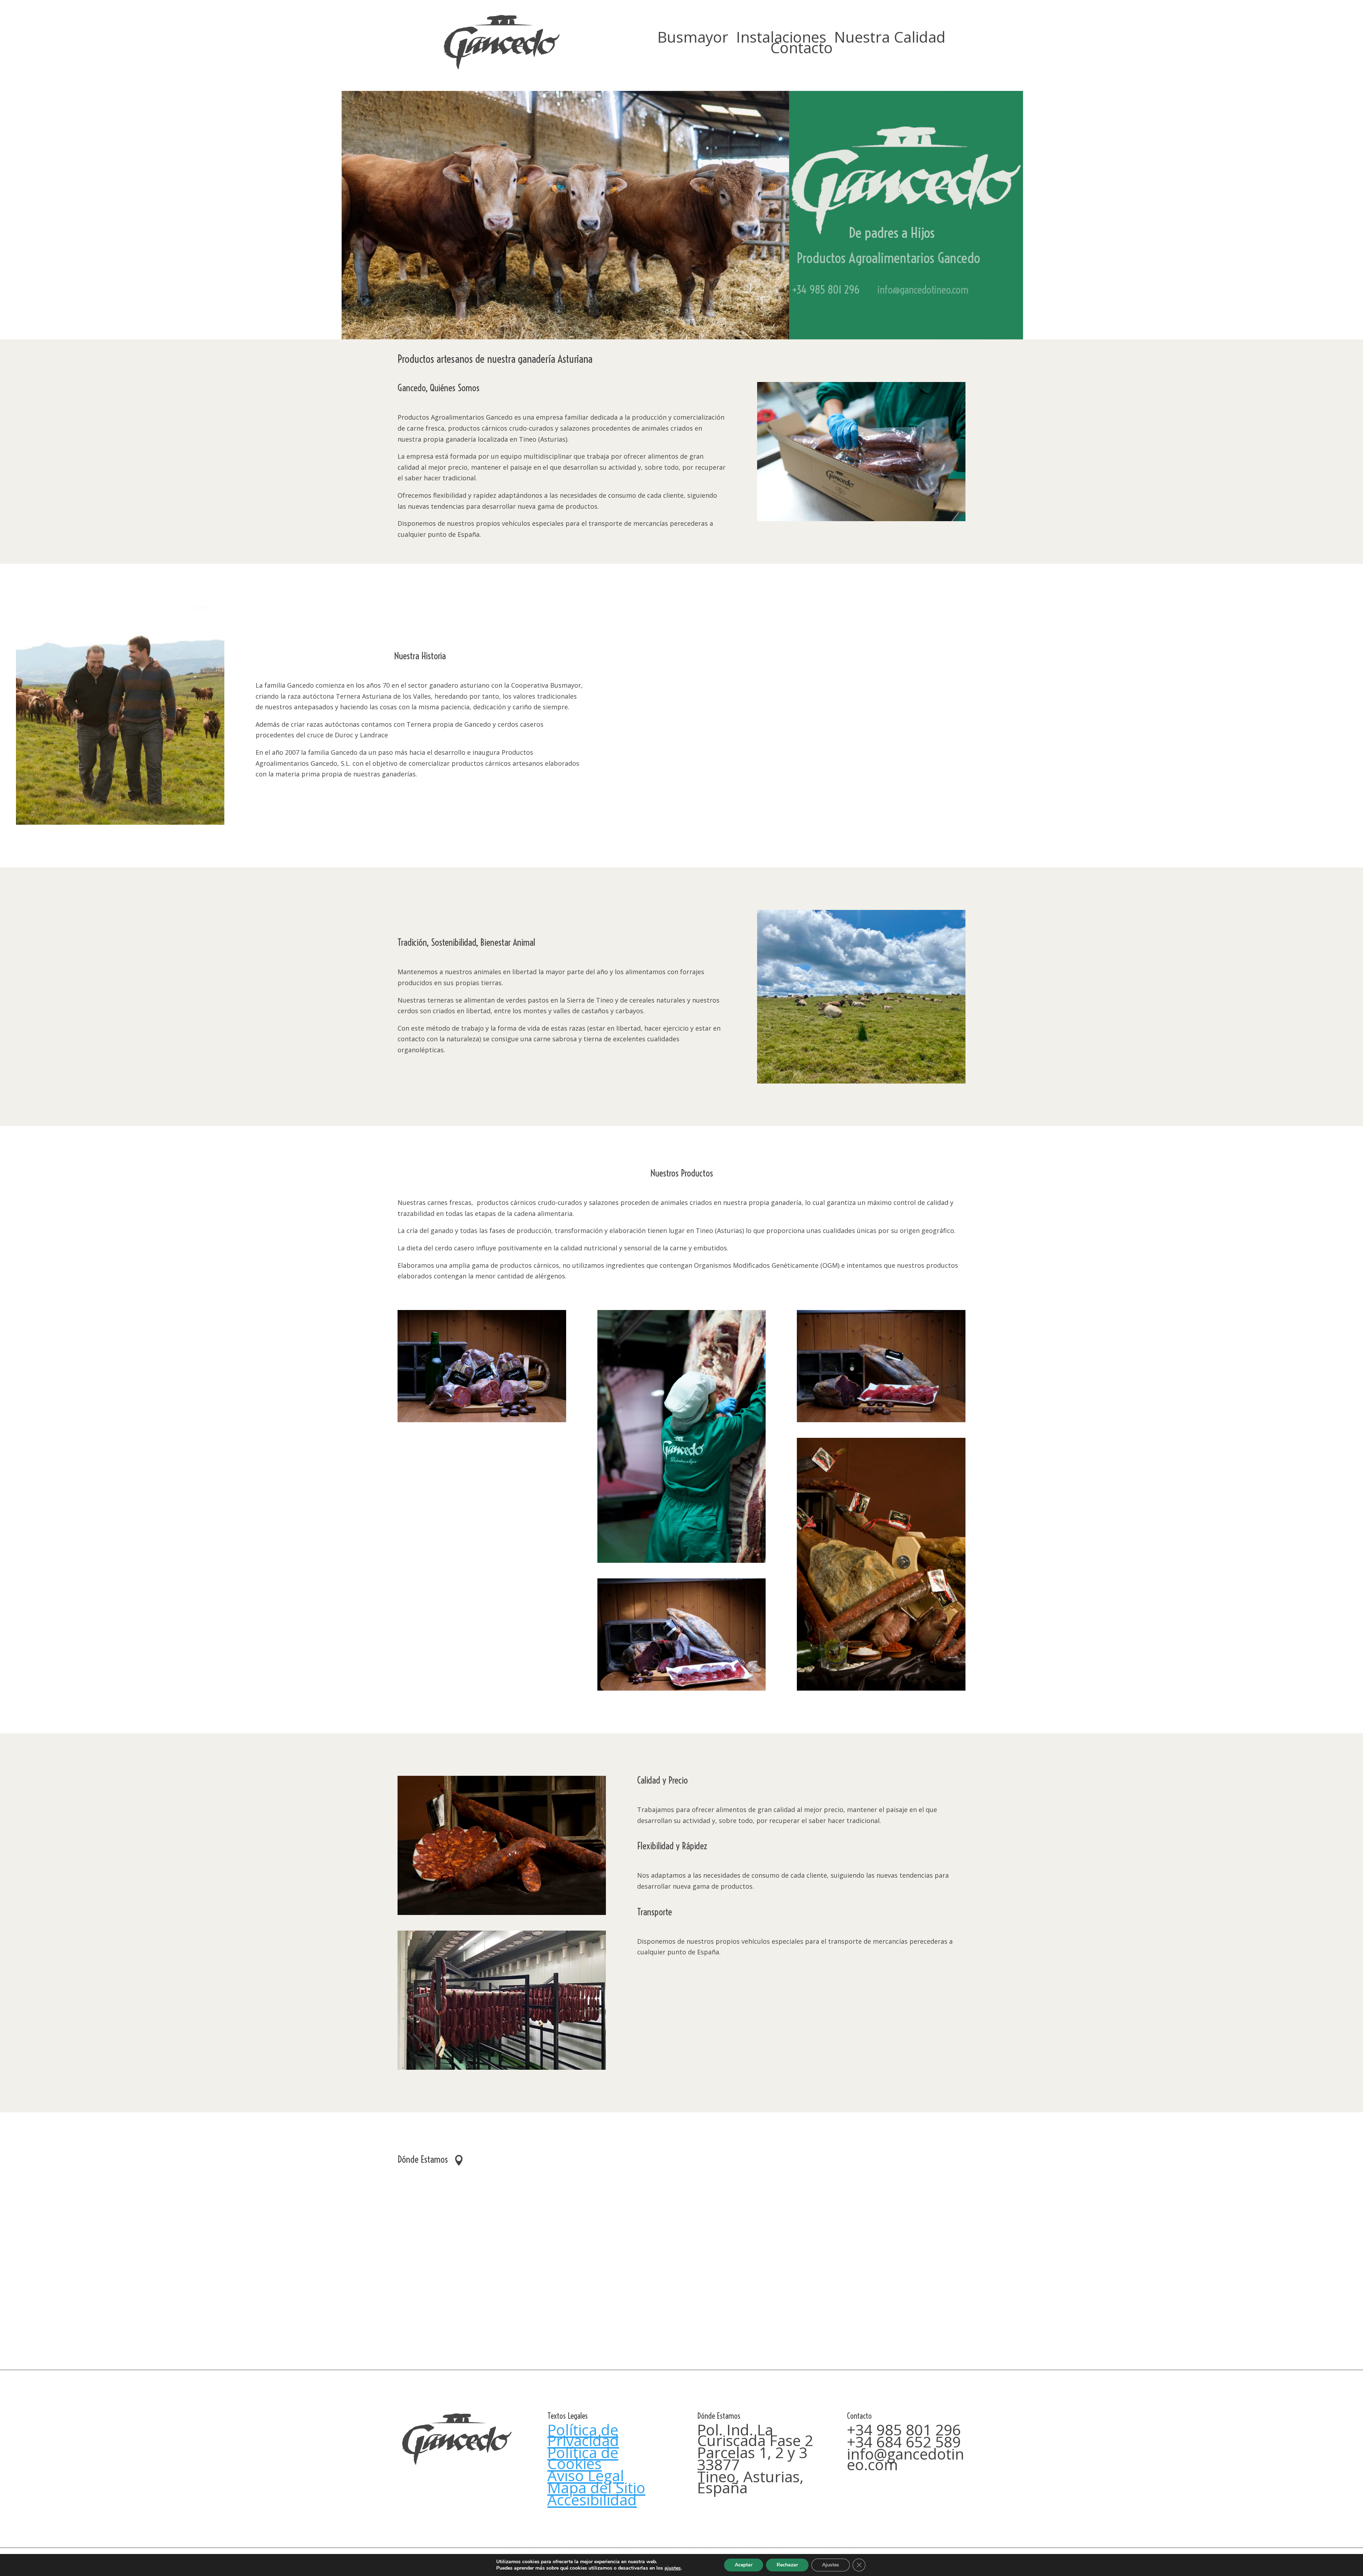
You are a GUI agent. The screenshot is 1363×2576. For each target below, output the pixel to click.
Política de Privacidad (583, 2435)
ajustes (673, 2568)
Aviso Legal (586, 2475)
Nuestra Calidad (890, 38)
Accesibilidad (592, 2499)
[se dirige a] (502, 69)
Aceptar (744, 2565)
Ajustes (831, 2565)
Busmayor (693, 38)
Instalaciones (781, 38)
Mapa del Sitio (596, 2487)
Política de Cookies (583, 2458)
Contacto (801, 49)
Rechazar (787, 2565)
